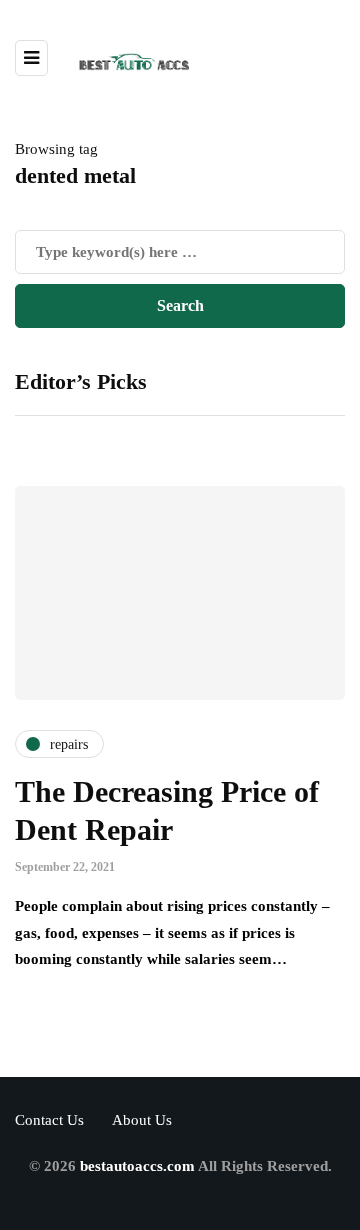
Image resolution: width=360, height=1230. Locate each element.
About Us (142, 1120)
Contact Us (49, 1120)
